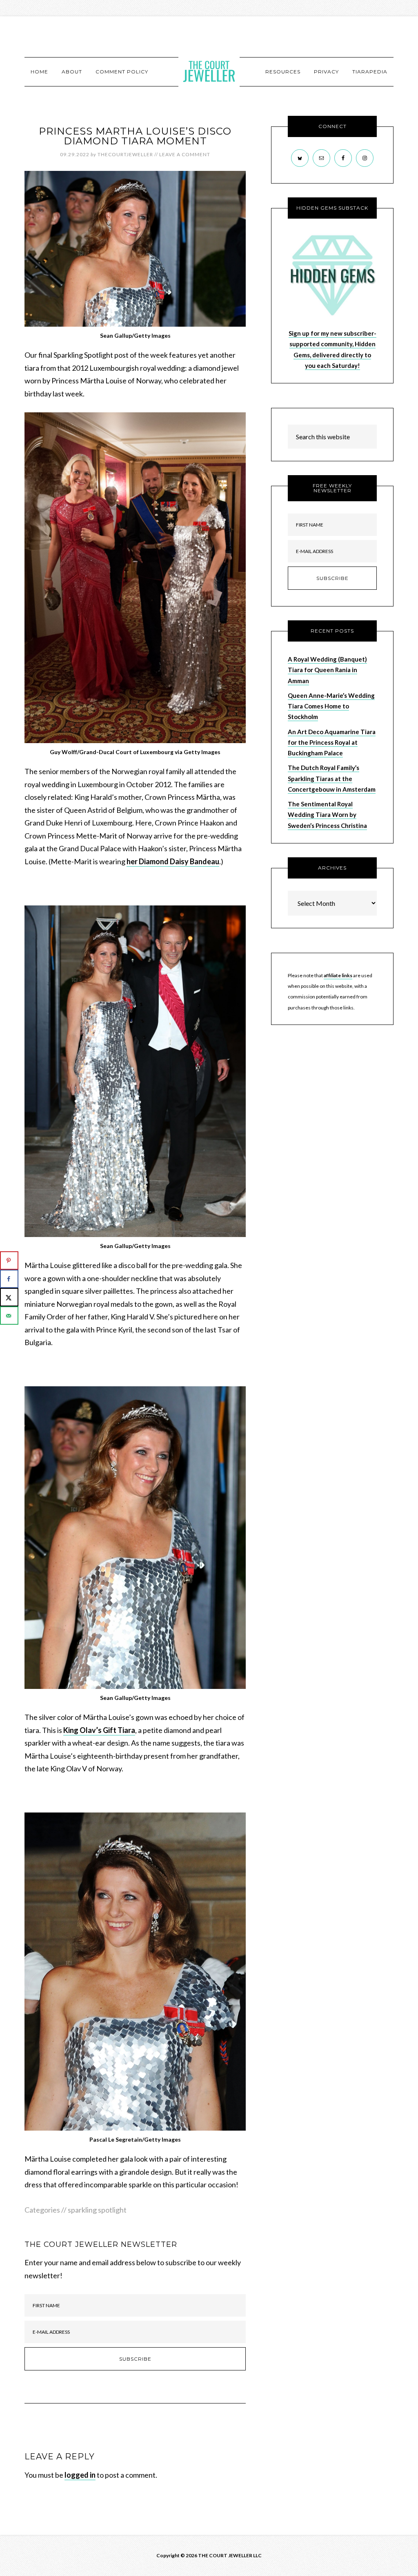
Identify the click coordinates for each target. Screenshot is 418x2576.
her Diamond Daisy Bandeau (173, 861)
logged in (80, 2475)
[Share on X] (9, 1297)
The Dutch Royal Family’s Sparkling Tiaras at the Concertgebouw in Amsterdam (332, 778)
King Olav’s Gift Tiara (99, 1730)
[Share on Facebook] (9, 1279)
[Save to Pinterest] (9, 1260)
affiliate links (338, 975)
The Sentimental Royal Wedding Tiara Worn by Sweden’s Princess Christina (327, 815)
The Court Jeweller (209, 71)
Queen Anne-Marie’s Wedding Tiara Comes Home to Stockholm (331, 706)
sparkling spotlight (97, 2210)
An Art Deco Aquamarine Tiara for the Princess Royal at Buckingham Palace (332, 742)
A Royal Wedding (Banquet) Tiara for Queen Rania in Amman (327, 670)
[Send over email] (9, 1316)
